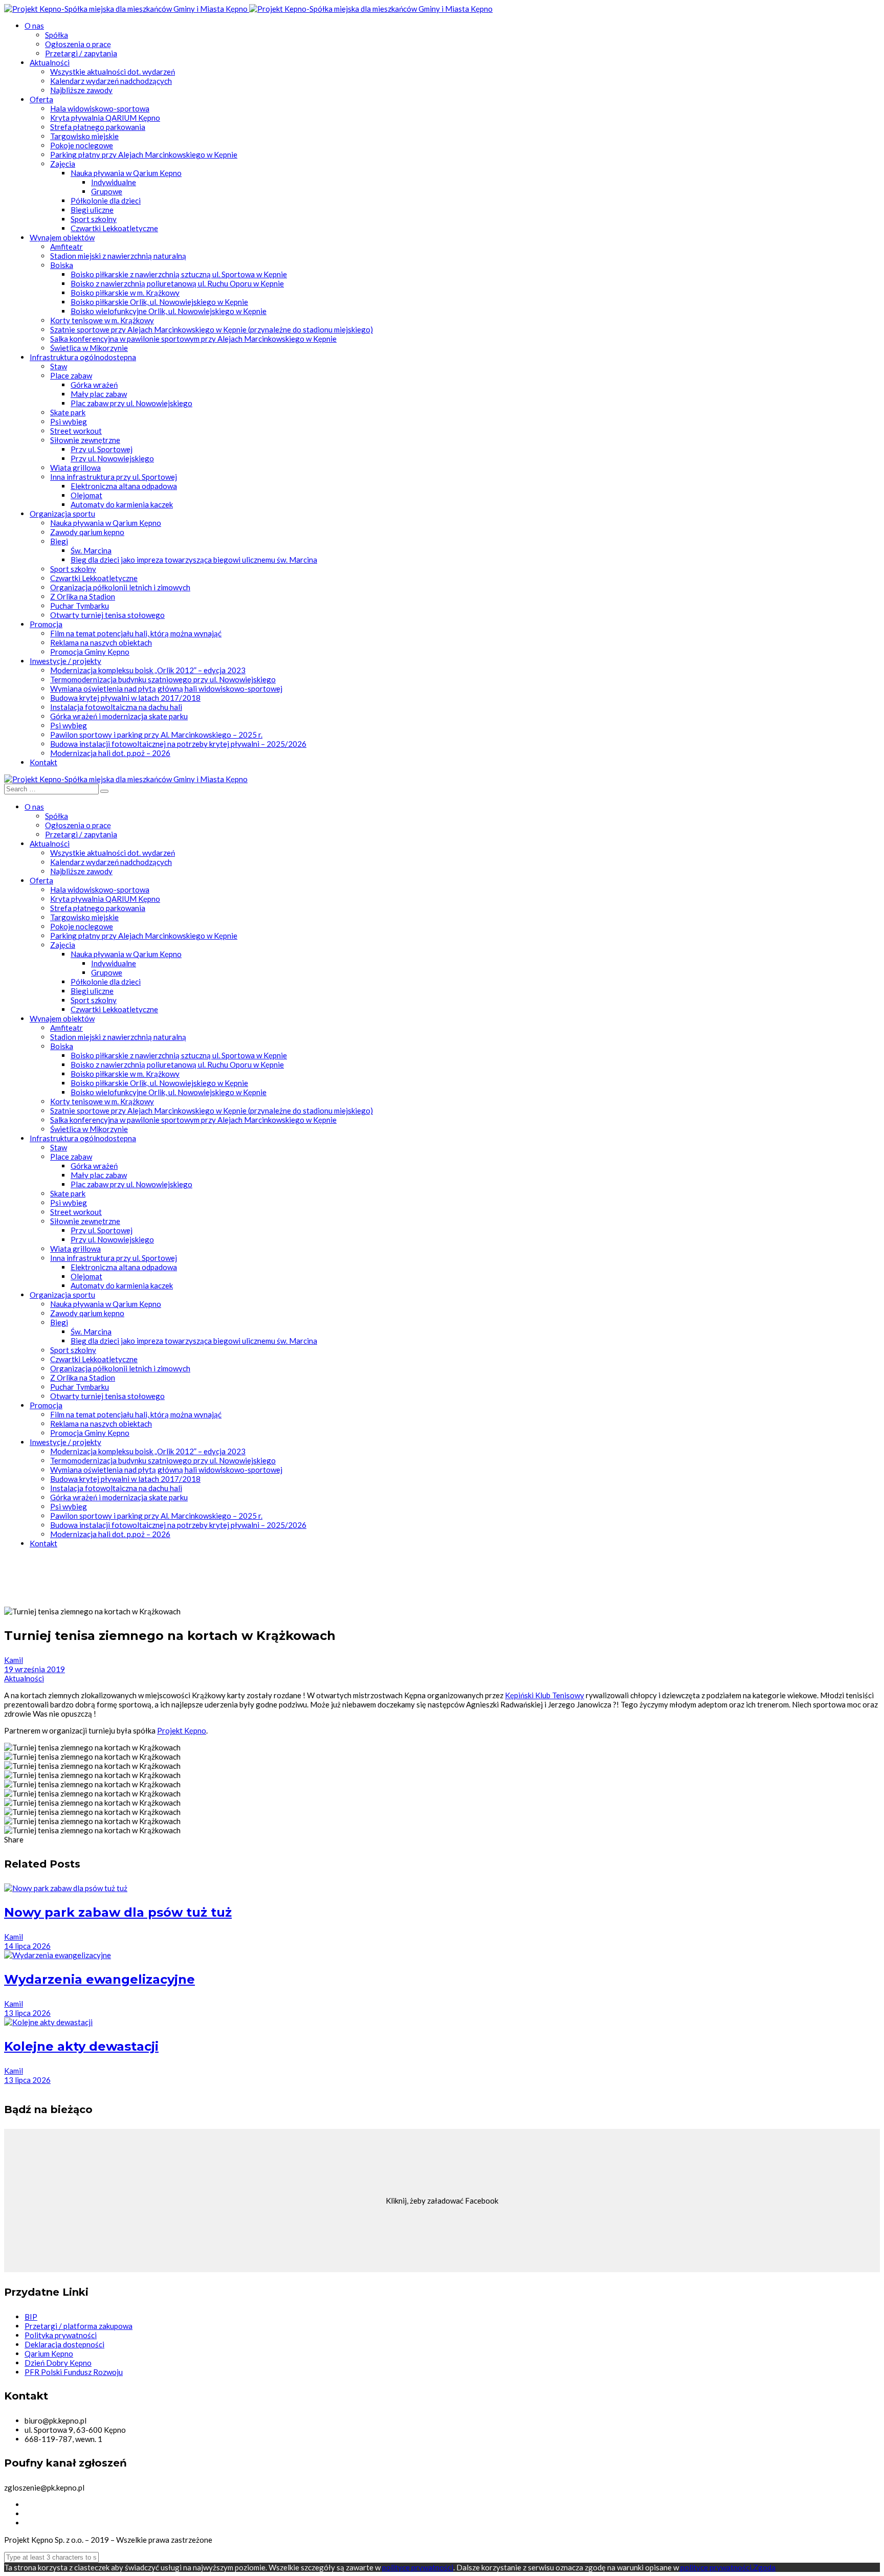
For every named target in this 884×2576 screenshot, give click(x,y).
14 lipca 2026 (27, 1946)
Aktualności (24, 1678)
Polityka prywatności (61, 2335)
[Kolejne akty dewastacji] (48, 2022)
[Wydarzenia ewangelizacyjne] (58, 1955)
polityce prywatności (418, 2567)
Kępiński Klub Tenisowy (545, 1695)
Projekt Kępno (182, 1730)
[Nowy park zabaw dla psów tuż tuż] (66, 1888)
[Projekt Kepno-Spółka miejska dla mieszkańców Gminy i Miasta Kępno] (127, 9)
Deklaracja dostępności (64, 2344)
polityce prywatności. (716, 2567)
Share (14, 1839)
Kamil (14, 1660)
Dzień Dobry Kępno (58, 2363)
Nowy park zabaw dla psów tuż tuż (118, 1912)
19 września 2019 (35, 1669)
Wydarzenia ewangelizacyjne (100, 1979)
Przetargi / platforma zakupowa (79, 2326)
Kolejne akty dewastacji (81, 2046)
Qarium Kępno (49, 2353)
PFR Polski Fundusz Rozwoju (74, 2372)
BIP (31, 2317)
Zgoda (764, 2567)
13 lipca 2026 (27, 2013)
